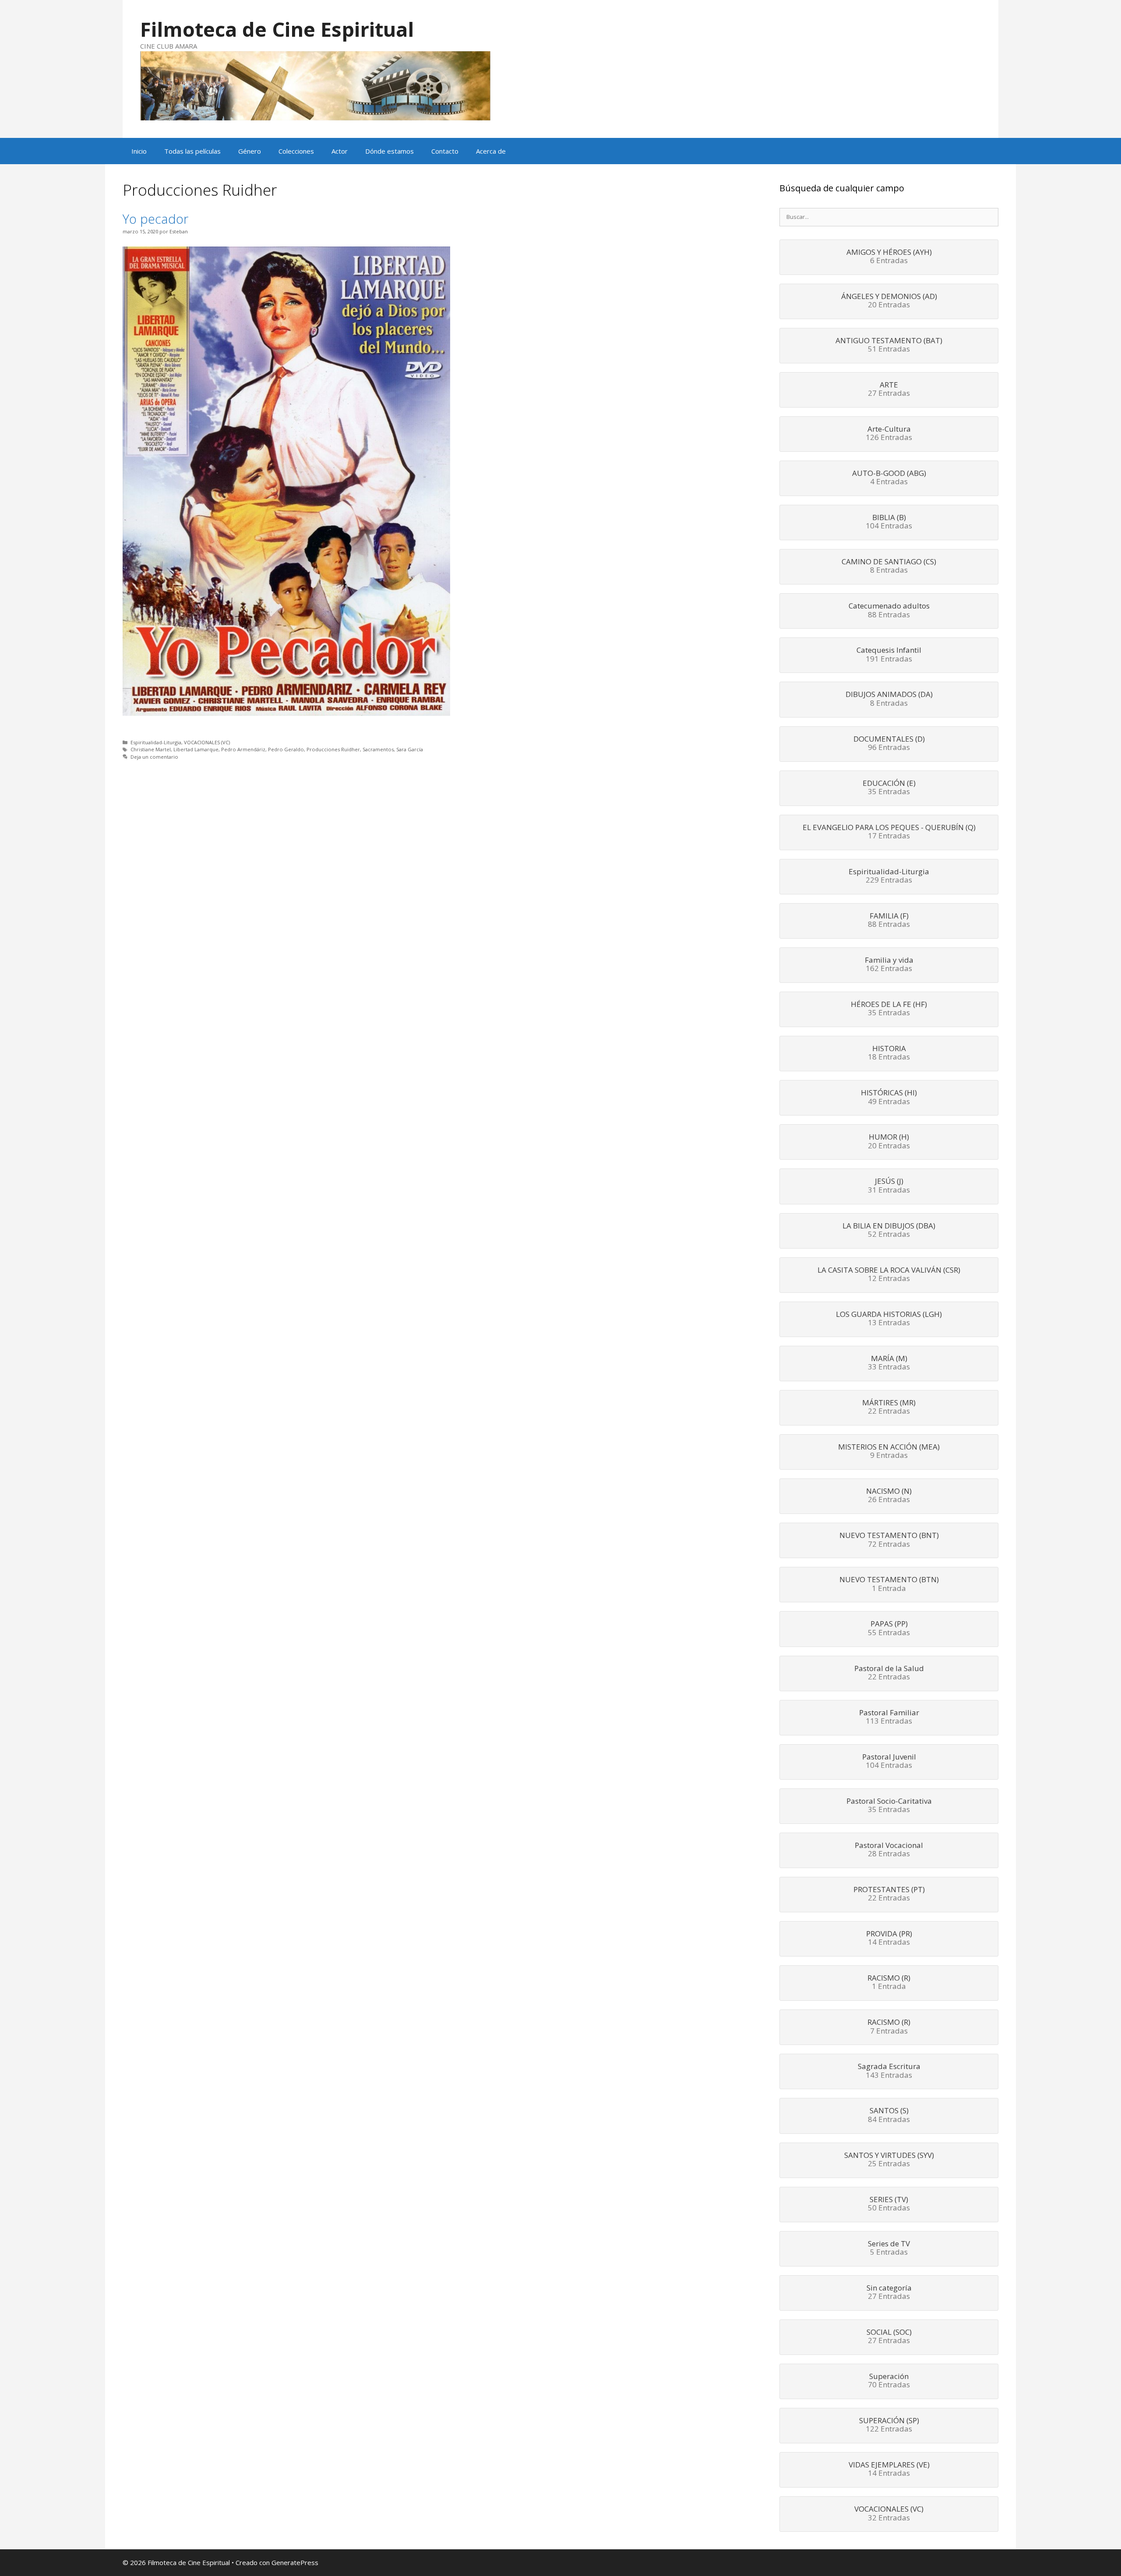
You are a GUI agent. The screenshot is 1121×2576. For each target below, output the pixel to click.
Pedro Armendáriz (243, 749)
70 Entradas (889, 2381)
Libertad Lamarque (196, 749)
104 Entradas (889, 522)
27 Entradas (889, 390)
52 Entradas (889, 1231)
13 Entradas (889, 1319)
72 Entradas (889, 1540)
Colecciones (296, 151)
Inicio (139, 151)
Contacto (445, 151)
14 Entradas (889, 1939)
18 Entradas (889, 1053)
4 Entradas (889, 478)
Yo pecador (155, 219)
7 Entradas (889, 2027)
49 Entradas (889, 1098)
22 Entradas (889, 1408)
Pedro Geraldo (286, 749)
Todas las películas (192, 151)
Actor (340, 151)
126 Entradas (889, 434)
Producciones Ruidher (333, 749)
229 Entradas (889, 876)
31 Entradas (889, 1186)
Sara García (410, 749)
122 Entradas (889, 2425)
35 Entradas (889, 788)
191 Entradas (889, 655)
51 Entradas (889, 345)
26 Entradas (889, 1496)
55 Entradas (889, 1629)
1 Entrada (889, 1584)
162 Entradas (889, 965)
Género (250, 151)
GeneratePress (295, 2562)
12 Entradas (889, 1275)
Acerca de (491, 151)
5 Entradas (889, 2249)
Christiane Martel (151, 749)
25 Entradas (889, 2160)
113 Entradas (889, 1717)
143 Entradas (889, 2071)
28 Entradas (889, 1850)
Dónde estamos (390, 151)
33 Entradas (889, 1363)
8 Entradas (889, 567)
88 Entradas (889, 611)
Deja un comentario (154, 757)
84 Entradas (889, 2115)
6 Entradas (889, 257)
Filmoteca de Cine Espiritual (277, 29)
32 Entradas (889, 2514)
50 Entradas (889, 2204)
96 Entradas (889, 744)
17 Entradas (889, 832)
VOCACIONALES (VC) (207, 742)
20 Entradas (889, 301)
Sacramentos (378, 749)
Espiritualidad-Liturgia (156, 742)
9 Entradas (889, 1452)
